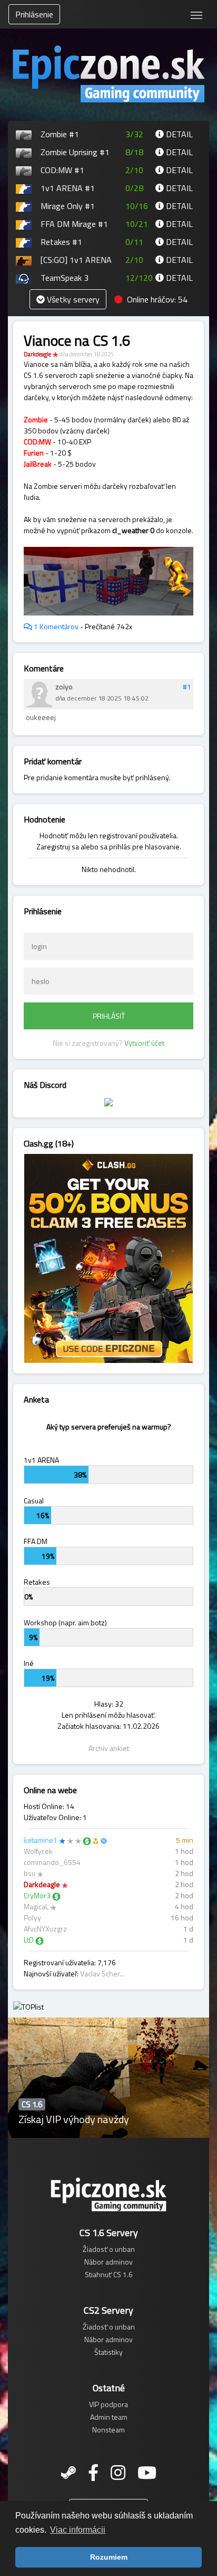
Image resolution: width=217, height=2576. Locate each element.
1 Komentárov (55, 626)
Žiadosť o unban (109, 2249)
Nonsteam (108, 2430)
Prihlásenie (34, 14)
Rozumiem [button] (109, 2557)
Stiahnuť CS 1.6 (109, 2274)
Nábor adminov (108, 2262)
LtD (29, 1940)
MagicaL (36, 1906)
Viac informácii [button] (78, 2530)
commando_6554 (52, 1862)
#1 (187, 686)
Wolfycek (38, 1851)
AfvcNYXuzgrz (45, 1929)
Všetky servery (72, 299)
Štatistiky (108, 2352)
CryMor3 (37, 1895)
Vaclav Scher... (102, 1973)
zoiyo (64, 686)
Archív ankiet (109, 1748)
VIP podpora (108, 2404)
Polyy (32, 1917)
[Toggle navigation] (196, 14)
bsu (29, 1873)
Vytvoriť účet (144, 1043)
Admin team (109, 2417)
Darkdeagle (37, 354)
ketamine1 (41, 1840)
